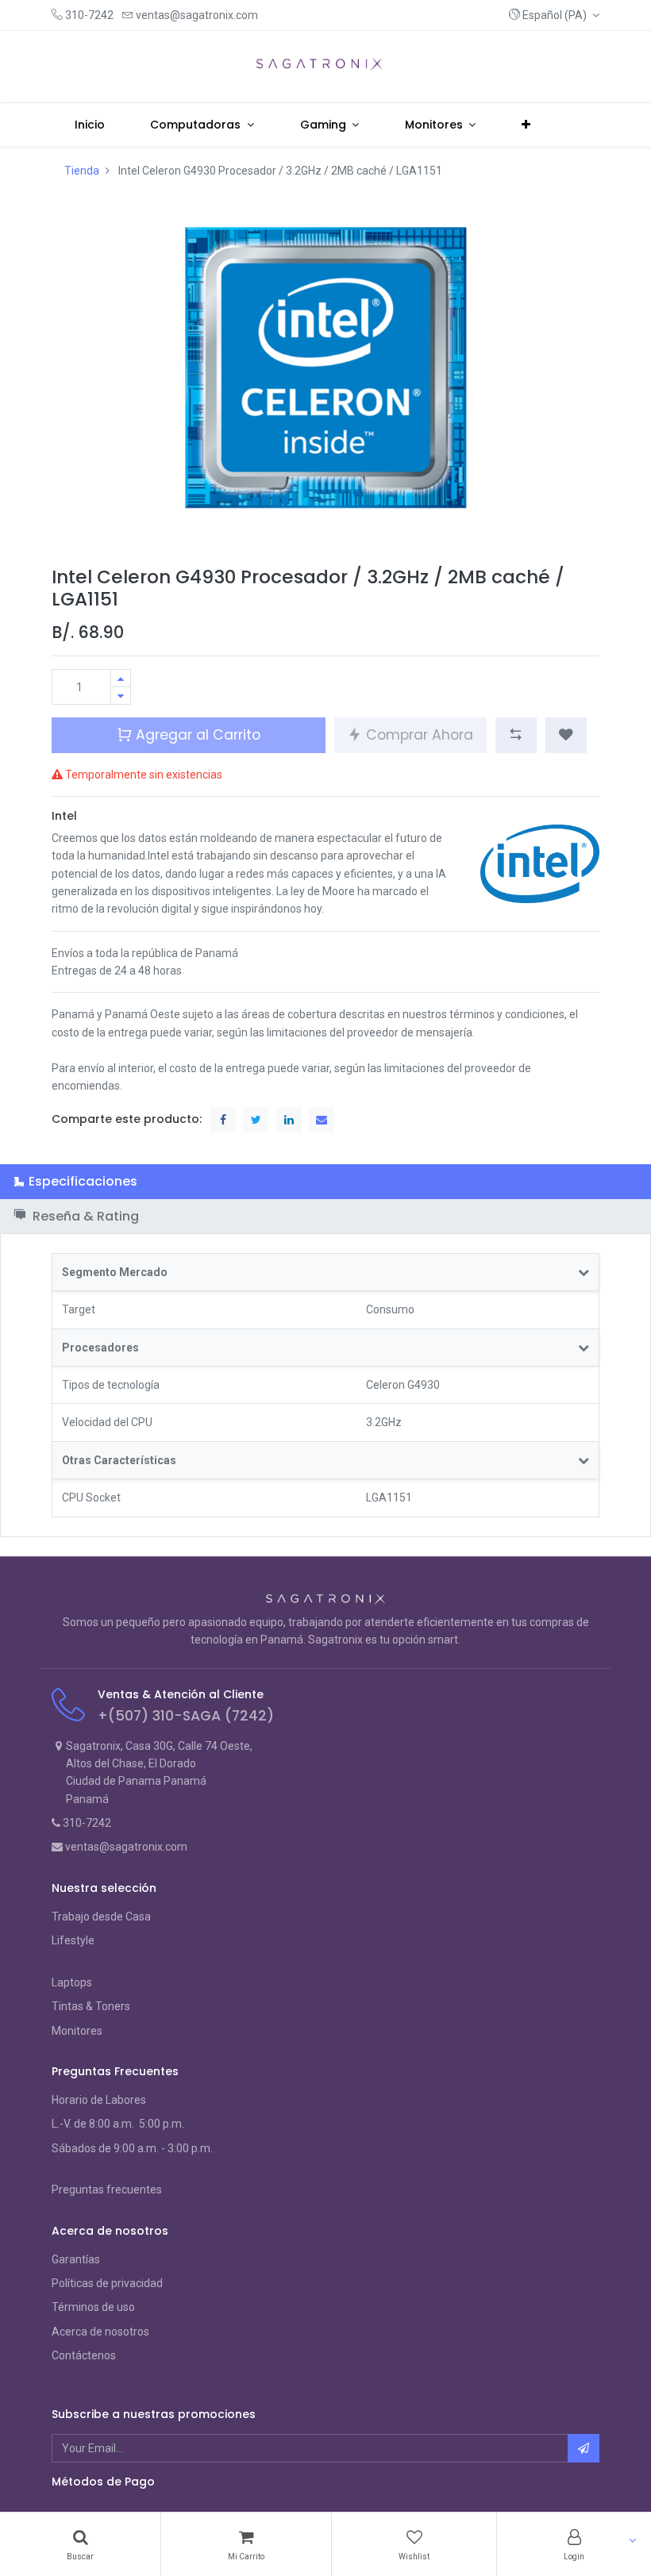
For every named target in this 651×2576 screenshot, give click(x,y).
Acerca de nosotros (100, 2332)
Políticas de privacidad (107, 2283)
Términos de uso (93, 2307)
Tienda (82, 171)
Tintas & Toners (91, 2006)
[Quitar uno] (121, 696)
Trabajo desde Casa (101, 1917)
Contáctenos (84, 2355)
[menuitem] (90, 125)
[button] (554, 15)
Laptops (72, 1982)
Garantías (76, 2259)
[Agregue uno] (121, 678)
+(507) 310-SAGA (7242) (186, 1716)
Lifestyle (73, 1940)
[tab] (325, 1181)
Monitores (77, 2031)
